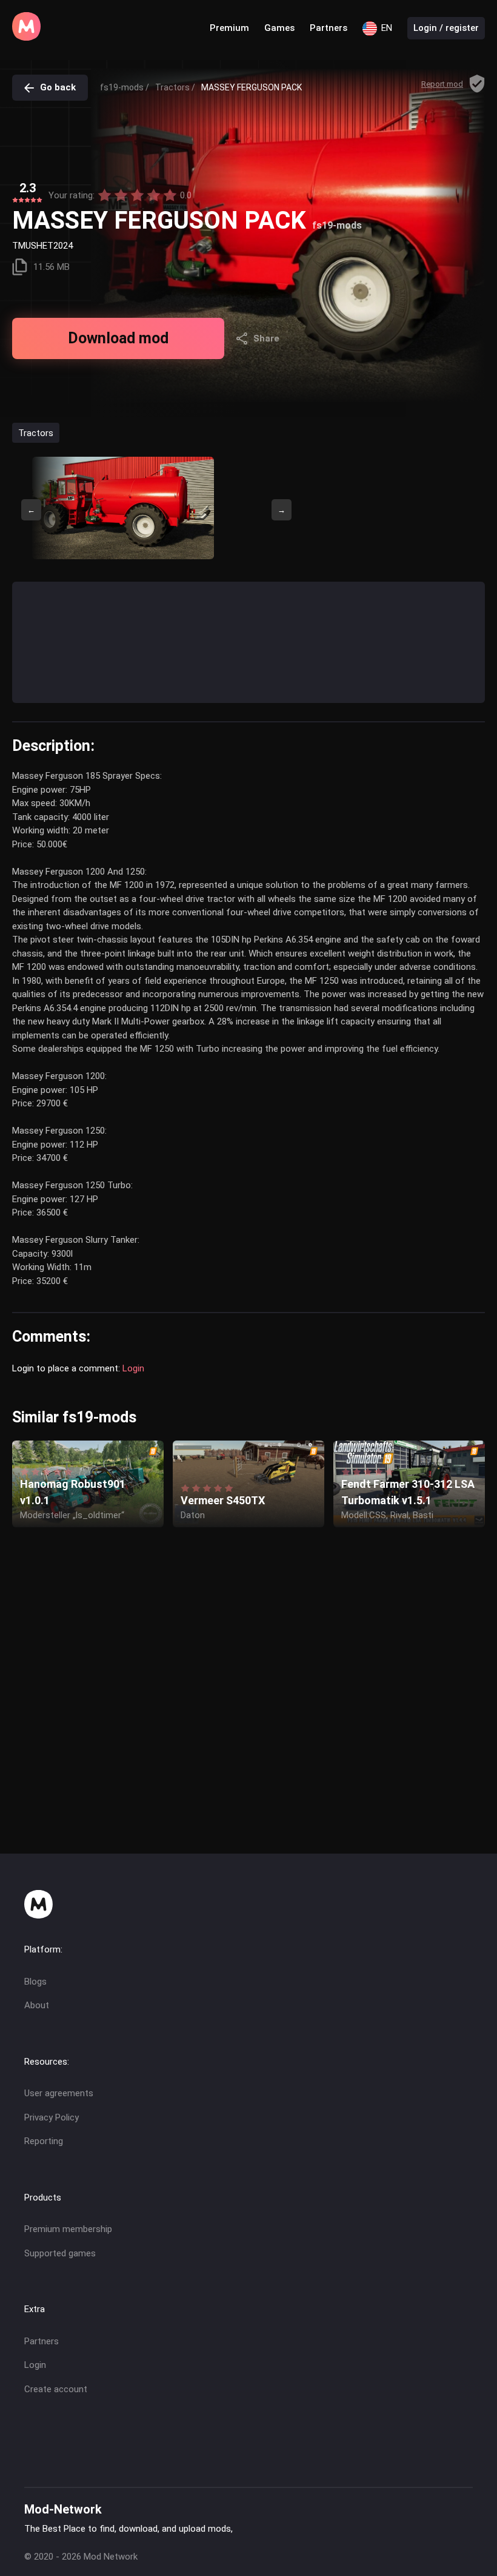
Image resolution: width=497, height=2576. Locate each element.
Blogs (35, 1982)
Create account (56, 2389)
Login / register (446, 28)
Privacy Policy (52, 2117)
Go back (58, 87)
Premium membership (68, 2229)
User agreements (59, 2093)
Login (133, 1368)
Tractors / (175, 87)
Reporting (44, 2141)
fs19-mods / (125, 87)
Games (279, 28)
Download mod (118, 338)
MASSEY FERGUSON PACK (252, 87)
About (37, 2005)
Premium (229, 28)
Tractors (36, 432)
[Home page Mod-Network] (26, 38)
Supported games (60, 2253)
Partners (329, 28)
